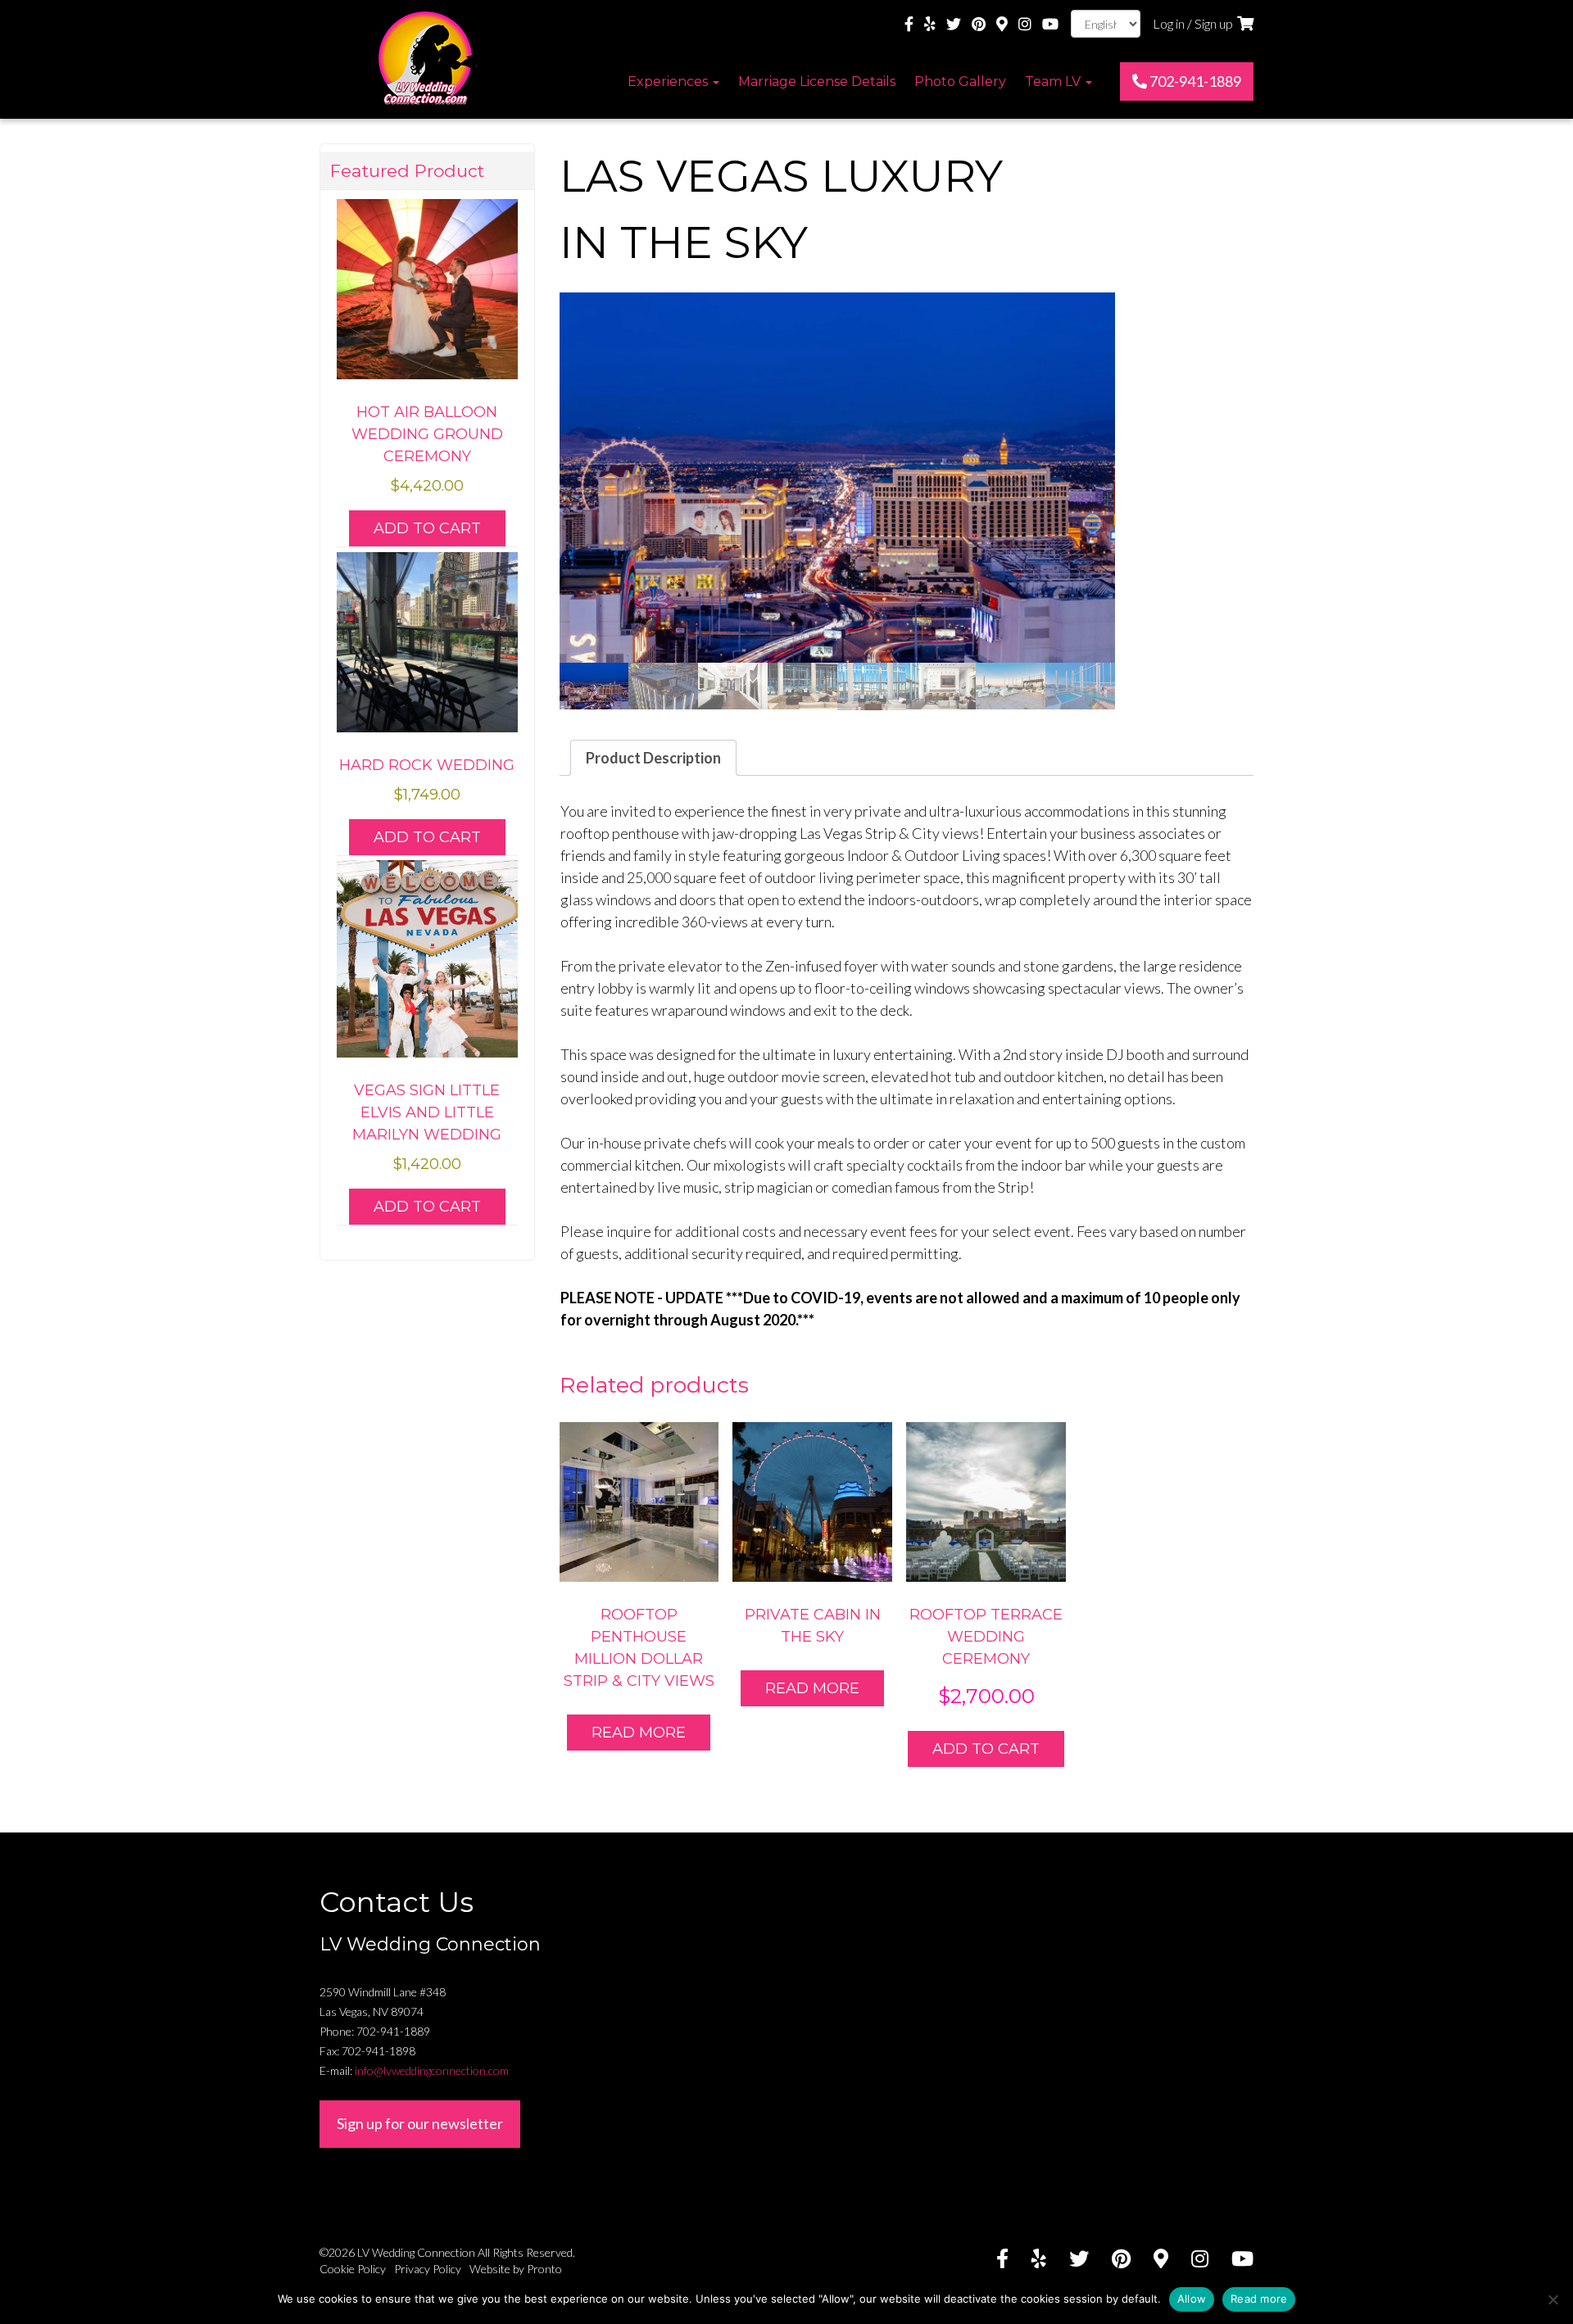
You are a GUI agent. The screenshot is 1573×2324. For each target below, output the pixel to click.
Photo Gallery (960, 82)
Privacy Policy (428, 2269)
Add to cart (986, 1749)
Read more (639, 1733)
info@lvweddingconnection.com (432, 2070)
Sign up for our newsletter (420, 2123)
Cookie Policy (353, 2269)
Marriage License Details (817, 82)
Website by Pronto (516, 2269)
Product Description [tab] (653, 758)
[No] (1553, 2299)
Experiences (669, 82)
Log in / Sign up (1193, 23)
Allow (1192, 2299)
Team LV (1054, 82)
